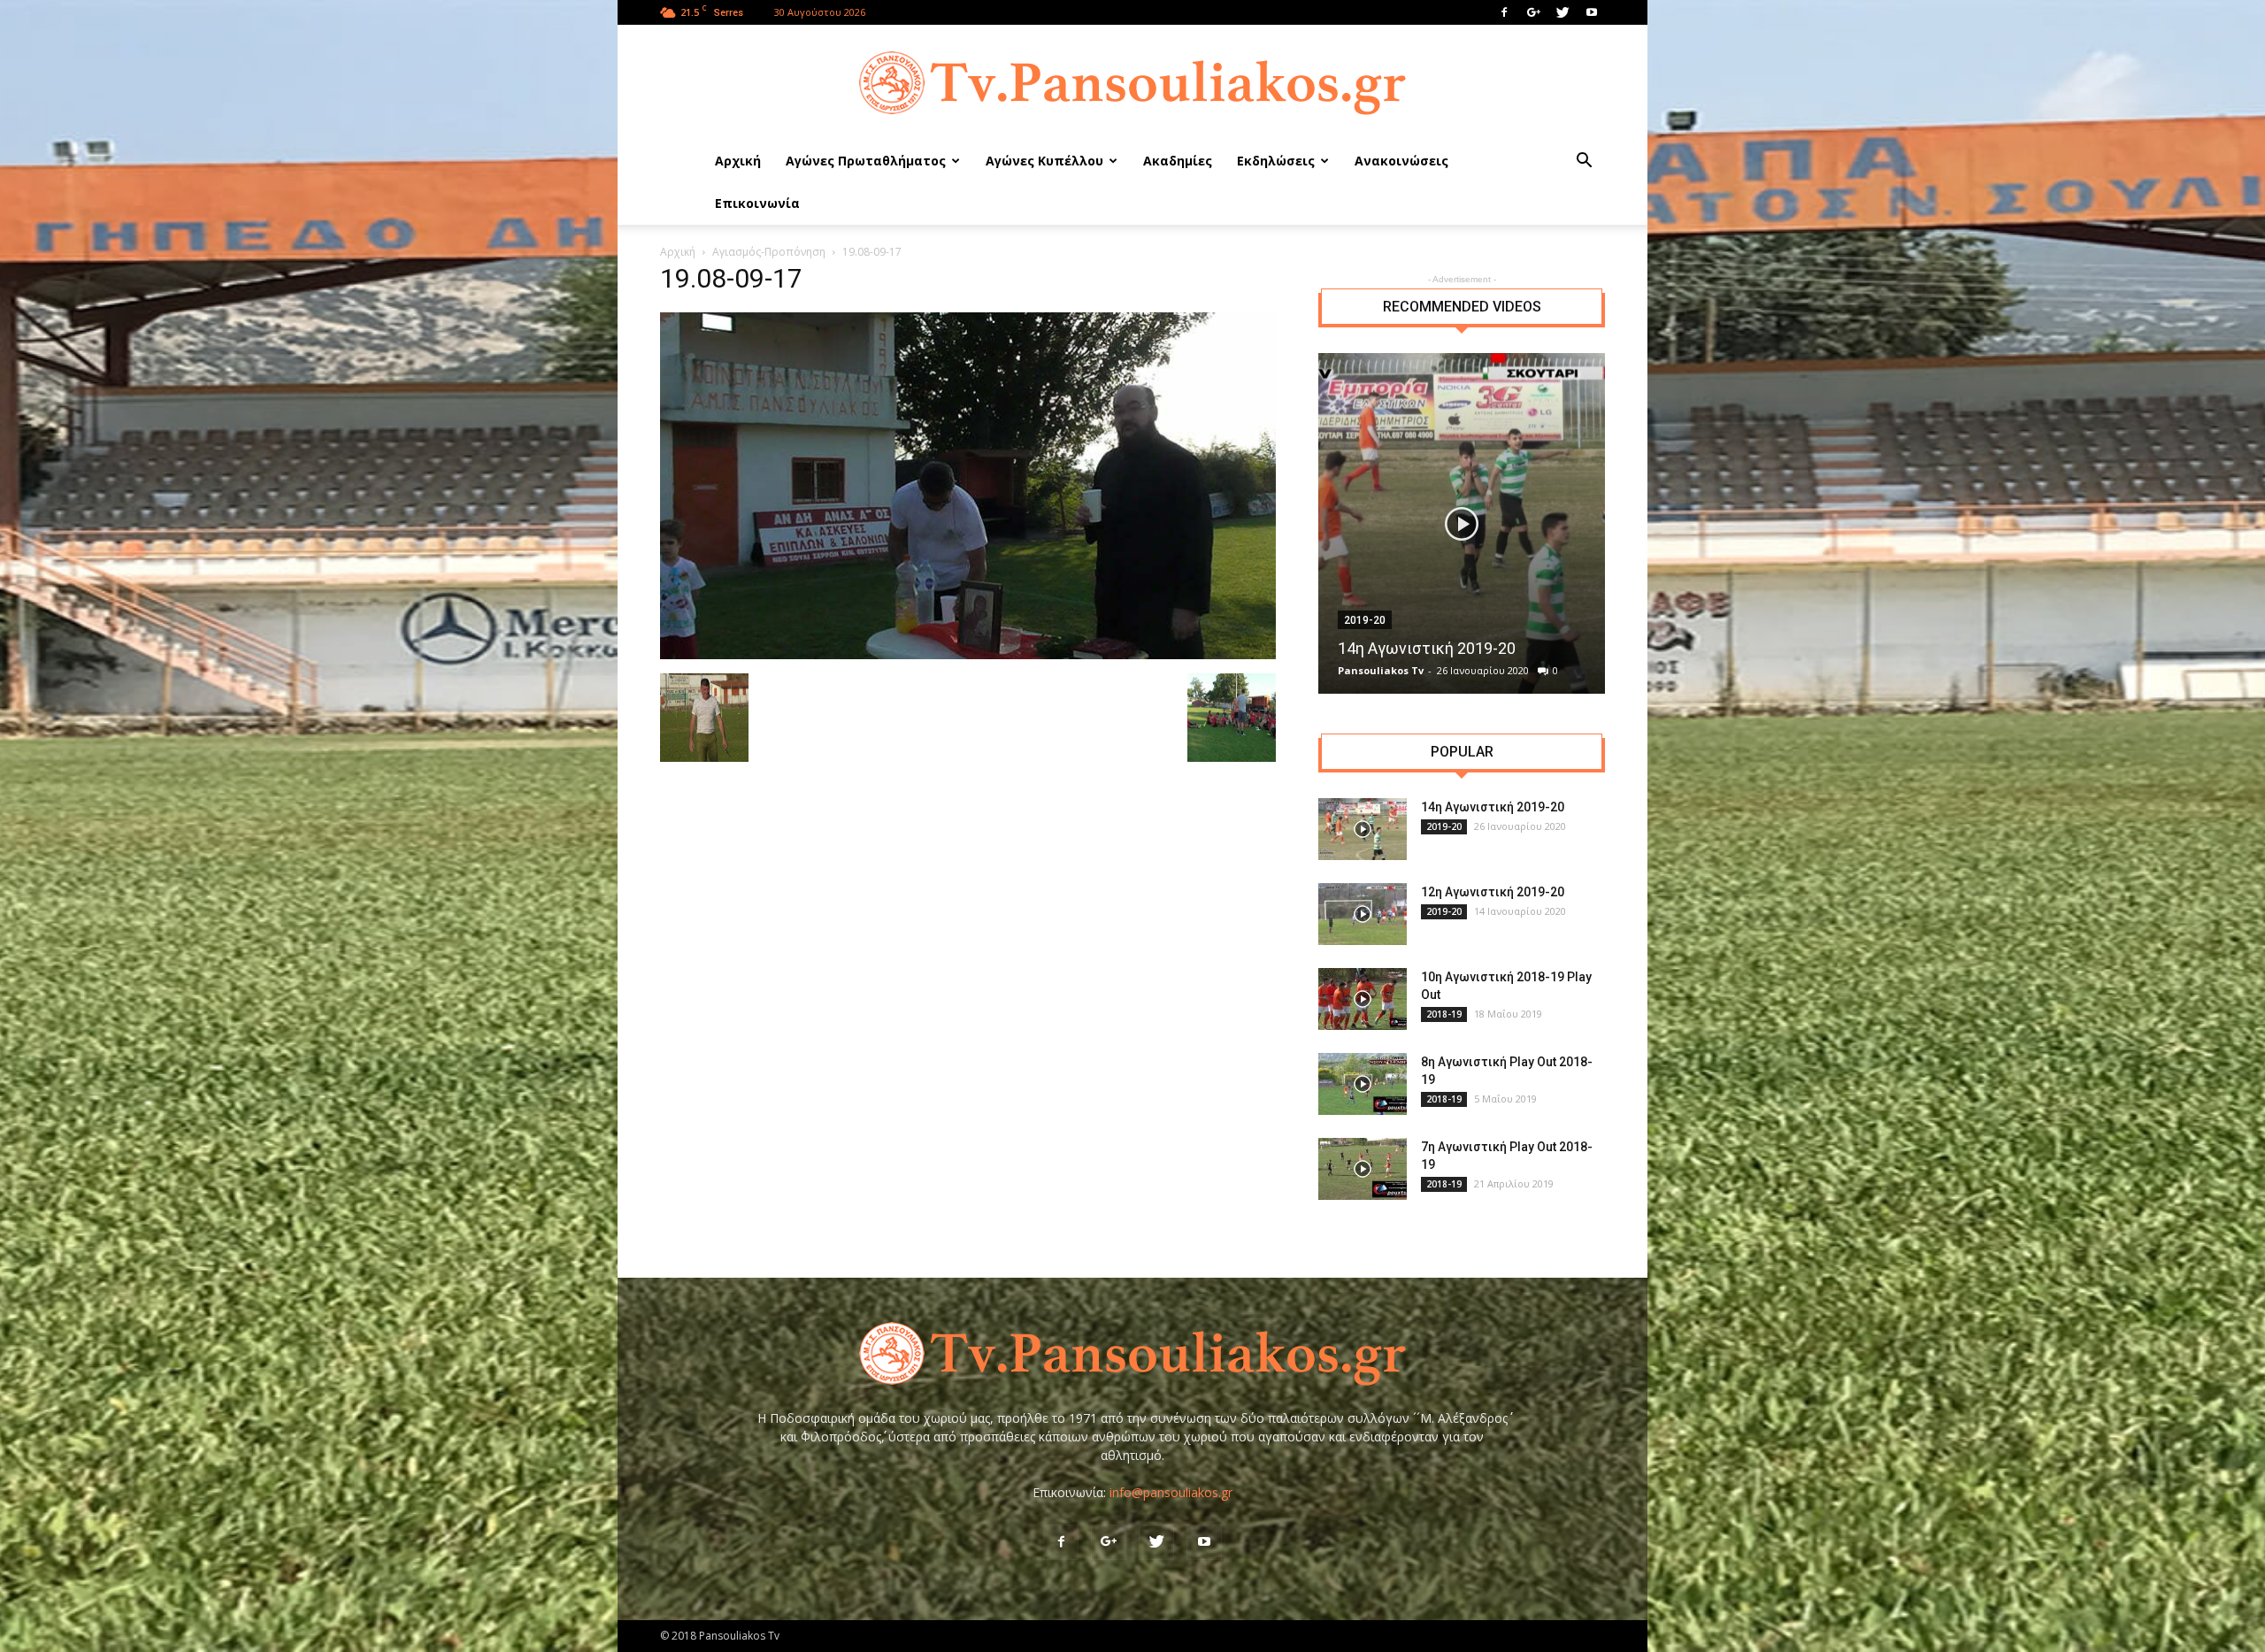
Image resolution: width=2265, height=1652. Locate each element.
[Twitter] (1562, 12)
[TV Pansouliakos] (1132, 83)
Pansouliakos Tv (1381, 670)
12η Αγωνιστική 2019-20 (1493, 892)
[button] (1584, 162)
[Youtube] (1592, 12)
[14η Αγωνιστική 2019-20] (1462, 523)
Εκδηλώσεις (1276, 161)
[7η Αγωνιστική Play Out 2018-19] (1363, 1169)
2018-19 (1444, 1014)
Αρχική (738, 161)
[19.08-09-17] (968, 655)
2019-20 (1365, 620)
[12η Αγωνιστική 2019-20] (1363, 914)
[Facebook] (1504, 12)
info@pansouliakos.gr (1171, 1492)
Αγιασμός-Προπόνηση (769, 252)
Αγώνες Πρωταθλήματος (866, 161)
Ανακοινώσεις (1401, 161)
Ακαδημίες (1178, 161)
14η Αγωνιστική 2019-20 (1427, 648)
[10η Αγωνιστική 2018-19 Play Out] (1363, 999)
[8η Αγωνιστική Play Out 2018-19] (1363, 1084)
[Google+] (1533, 12)
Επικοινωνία (757, 203)
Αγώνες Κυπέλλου (1044, 161)
